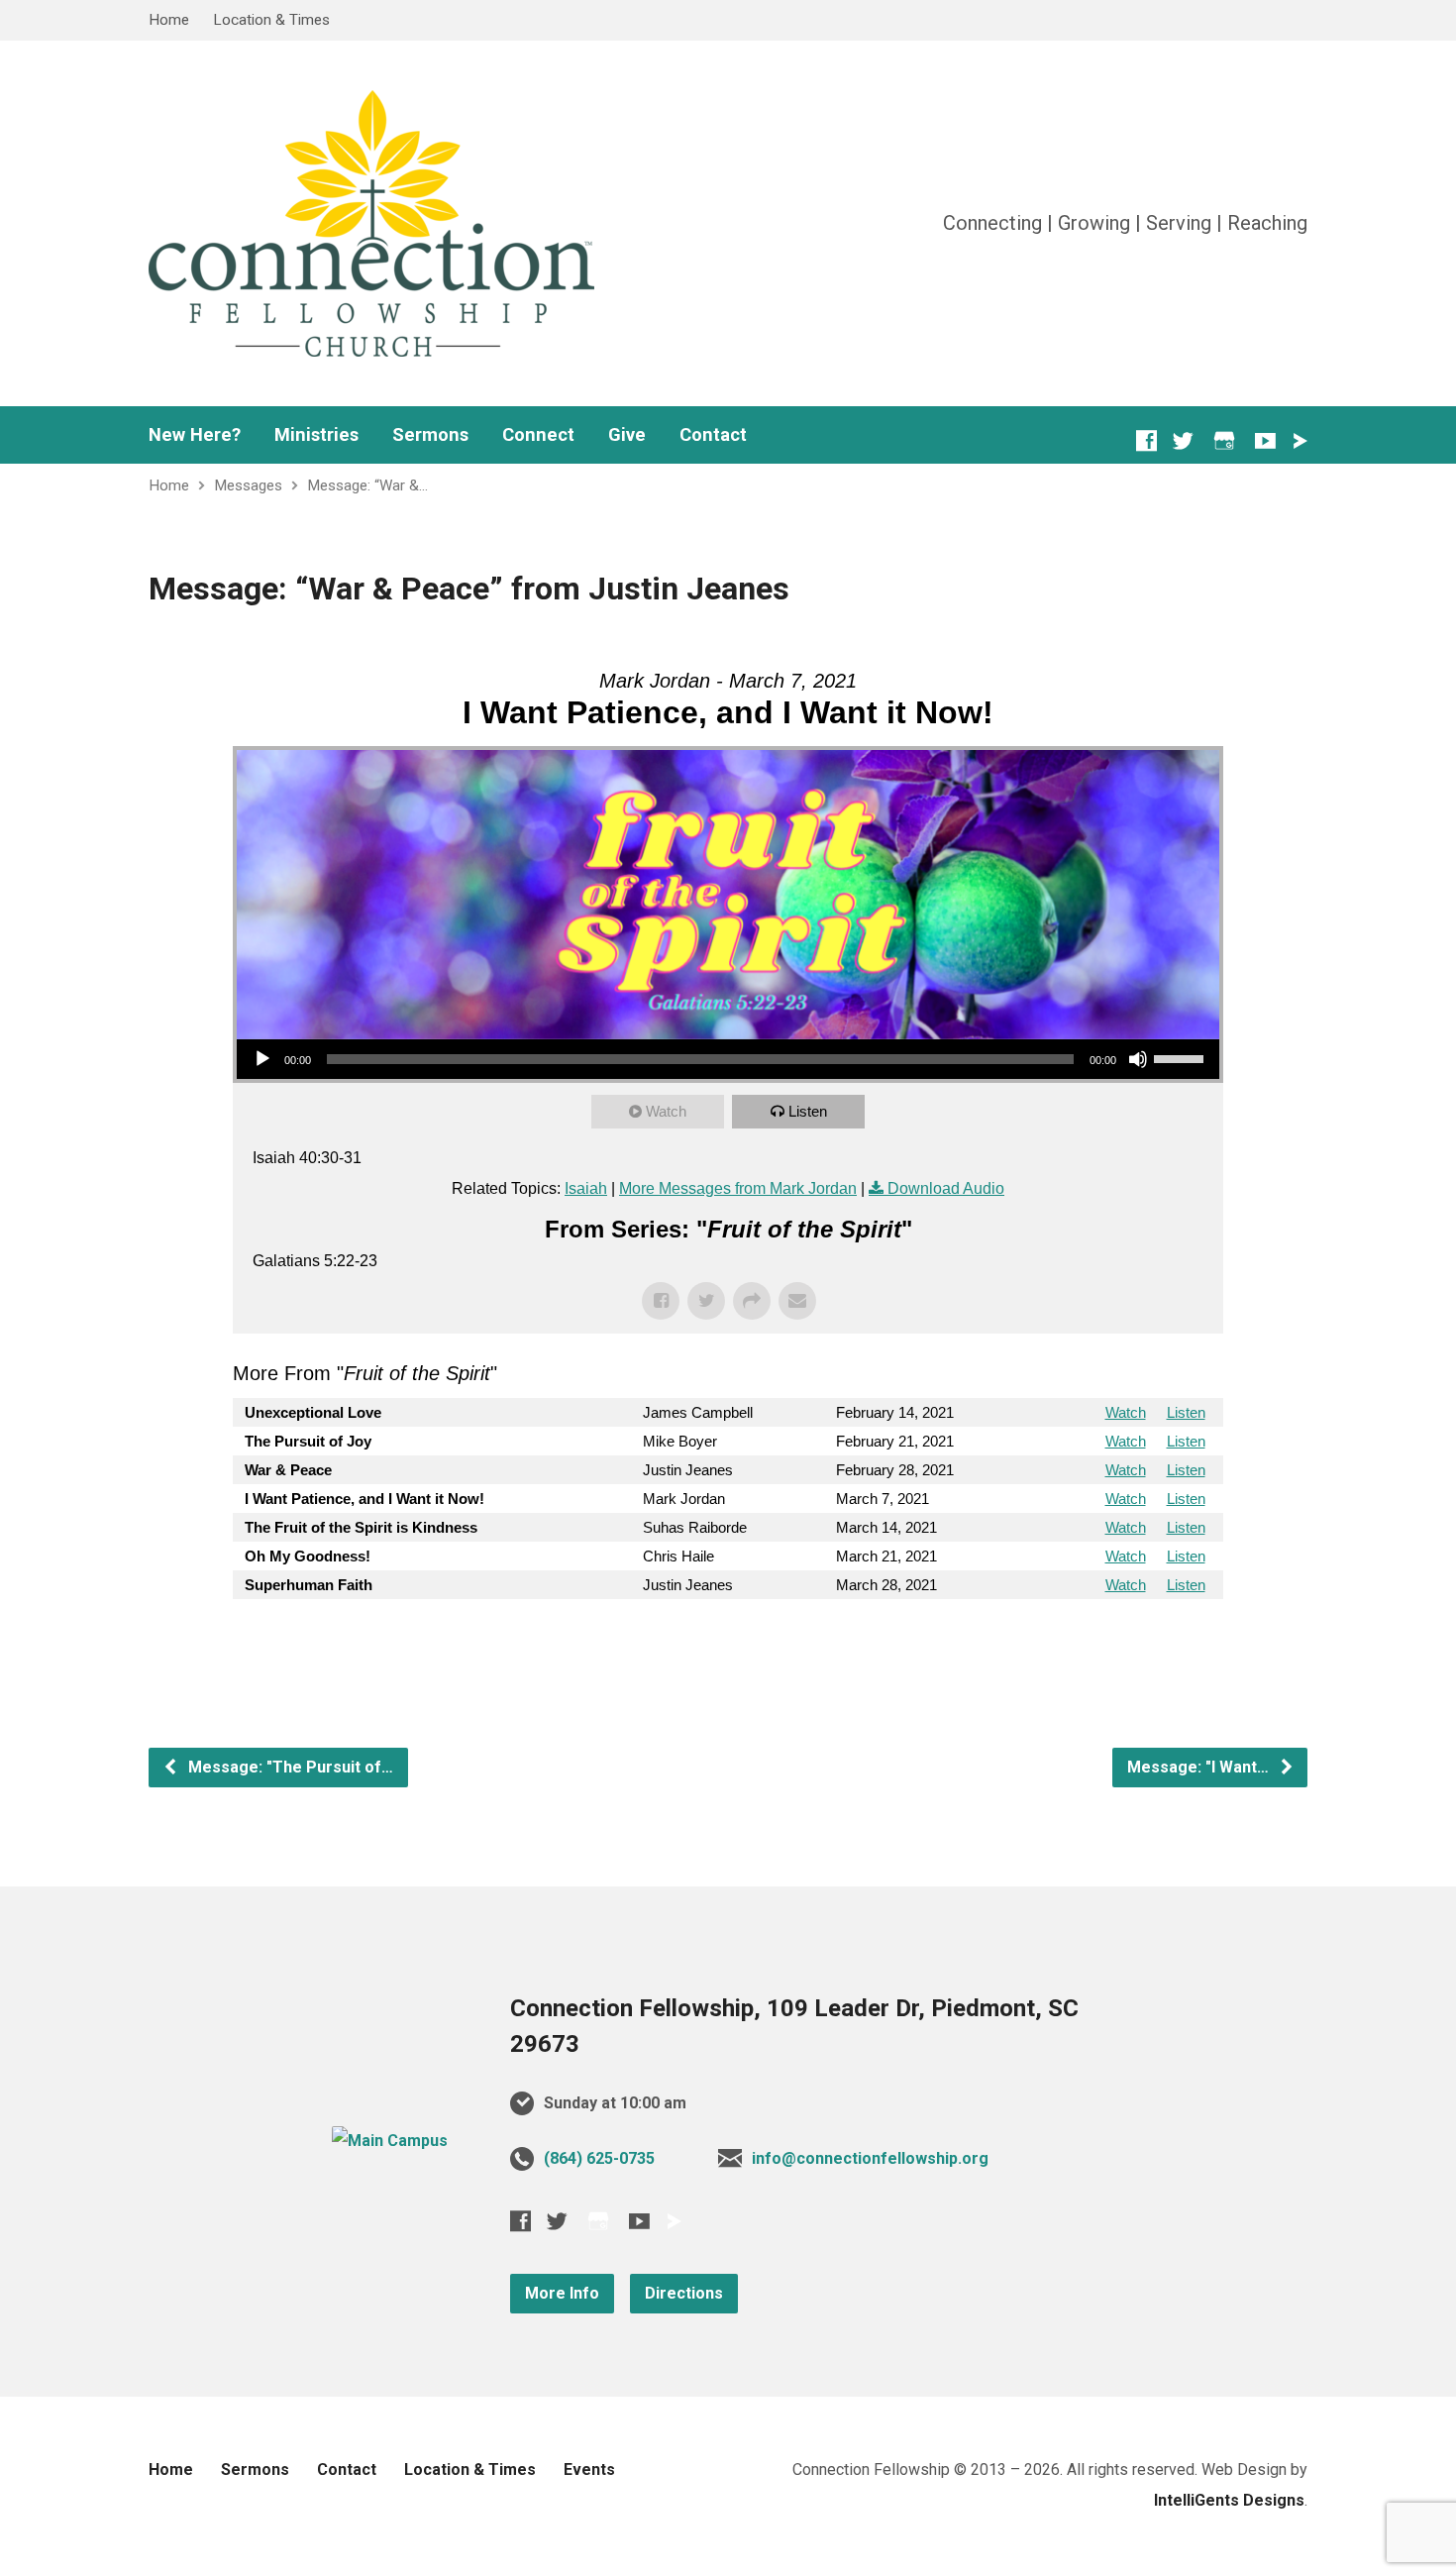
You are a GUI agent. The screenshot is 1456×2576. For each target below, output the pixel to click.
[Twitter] (1183, 440)
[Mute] (1138, 1059)
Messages (248, 485)
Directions (684, 2293)
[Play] (262, 1059)
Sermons (430, 435)
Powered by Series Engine (1150, 1639)
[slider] (1182, 1057)
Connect (538, 435)
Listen (808, 1111)
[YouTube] (1265, 440)
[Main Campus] (390, 2141)
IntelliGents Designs (1229, 2500)
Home (169, 20)
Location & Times (271, 20)
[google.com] (1224, 440)
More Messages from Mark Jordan (738, 1188)
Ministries (316, 435)
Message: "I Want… (1200, 1767)
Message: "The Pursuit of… (289, 1767)
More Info (562, 2293)
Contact (713, 435)
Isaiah (586, 1188)
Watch (666, 1111)
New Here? (195, 435)
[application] (728, 1059)
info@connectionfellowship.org (870, 2158)
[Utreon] (1300, 441)
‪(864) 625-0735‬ (599, 2158)
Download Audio (946, 1188)
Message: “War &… (367, 485)
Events (589, 2469)
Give (627, 435)
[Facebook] (1146, 440)
